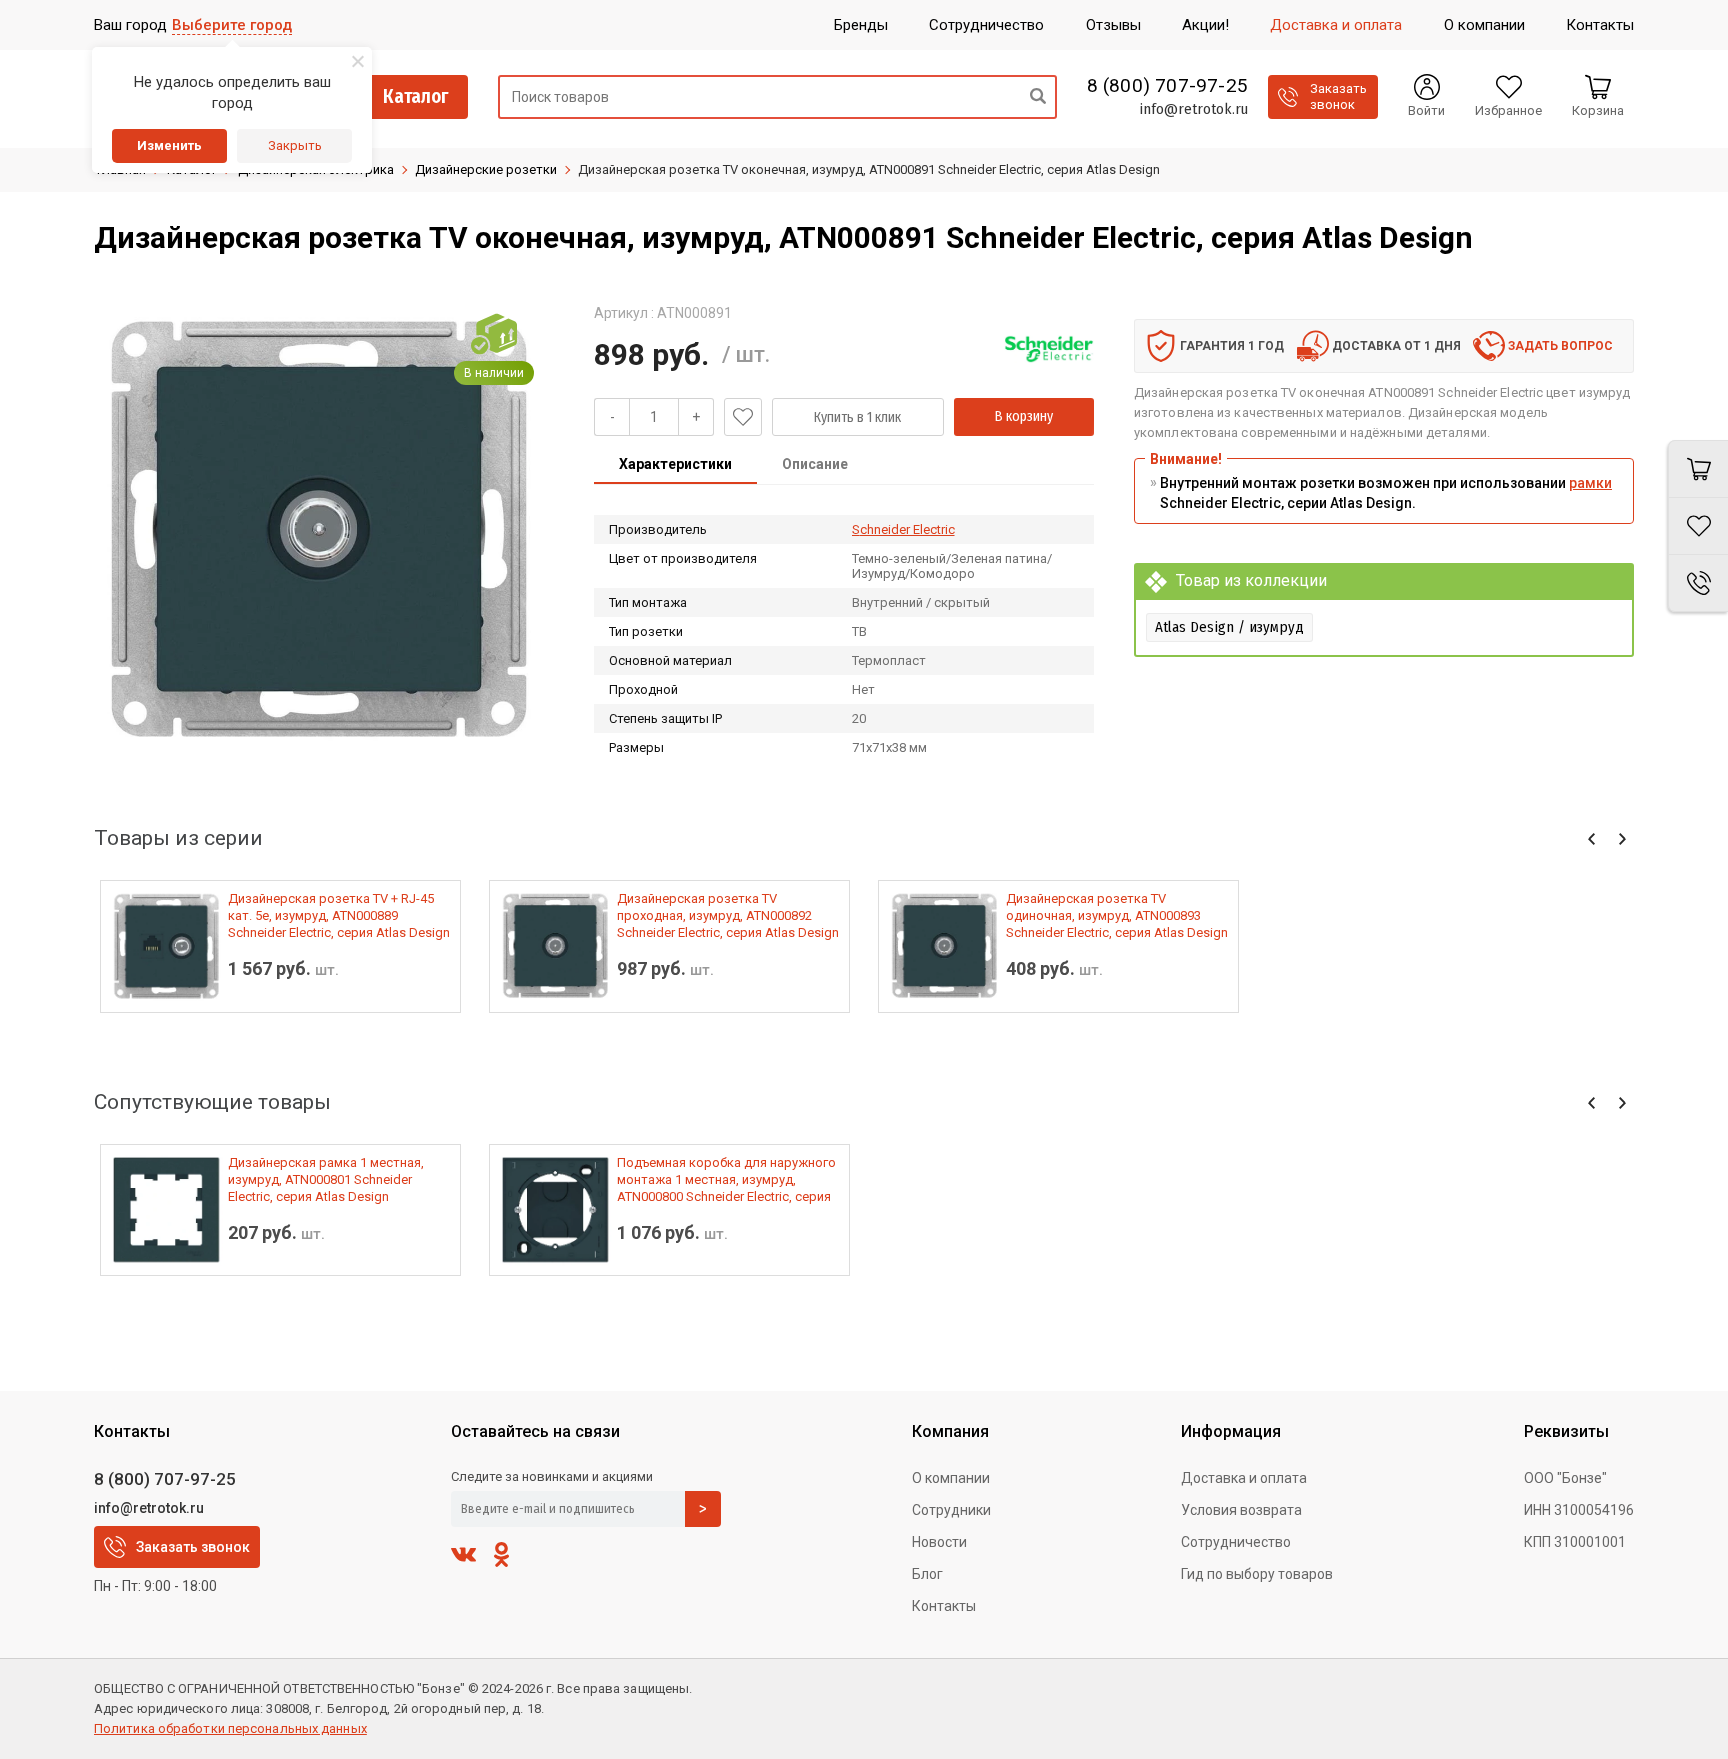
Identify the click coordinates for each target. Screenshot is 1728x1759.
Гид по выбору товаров (1257, 1574)
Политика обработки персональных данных (230, 1728)
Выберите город (232, 25)
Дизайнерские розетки (486, 169)
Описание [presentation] (815, 464)
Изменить (169, 145)
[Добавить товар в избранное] (743, 417)
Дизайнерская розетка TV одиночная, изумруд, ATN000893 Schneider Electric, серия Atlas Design (1117, 915)
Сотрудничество (1236, 1542)
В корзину (1024, 416)
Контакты (944, 1606)
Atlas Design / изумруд (1229, 627)
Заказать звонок (193, 1547)
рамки (1590, 483)
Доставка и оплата (1244, 1478)
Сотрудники (951, 1510)
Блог (927, 1574)
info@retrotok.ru (1193, 109)
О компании (951, 1478)
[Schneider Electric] (1049, 349)
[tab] (675, 466)
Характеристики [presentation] (675, 464)
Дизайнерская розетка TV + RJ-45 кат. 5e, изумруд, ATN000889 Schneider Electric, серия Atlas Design (339, 915)
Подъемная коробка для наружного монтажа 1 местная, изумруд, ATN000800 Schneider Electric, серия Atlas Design (726, 1180)
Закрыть (295, 145)
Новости (939, 1542)
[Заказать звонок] (1698, 583)
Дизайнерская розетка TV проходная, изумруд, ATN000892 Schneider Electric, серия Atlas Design (728, 915)
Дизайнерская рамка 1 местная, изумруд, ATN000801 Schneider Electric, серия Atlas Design (326, 1179)
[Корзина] (1698, 469)
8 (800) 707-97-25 (1167, 86)
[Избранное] (1698, 526)
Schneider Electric (903, 529)
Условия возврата (1241, 1510)
